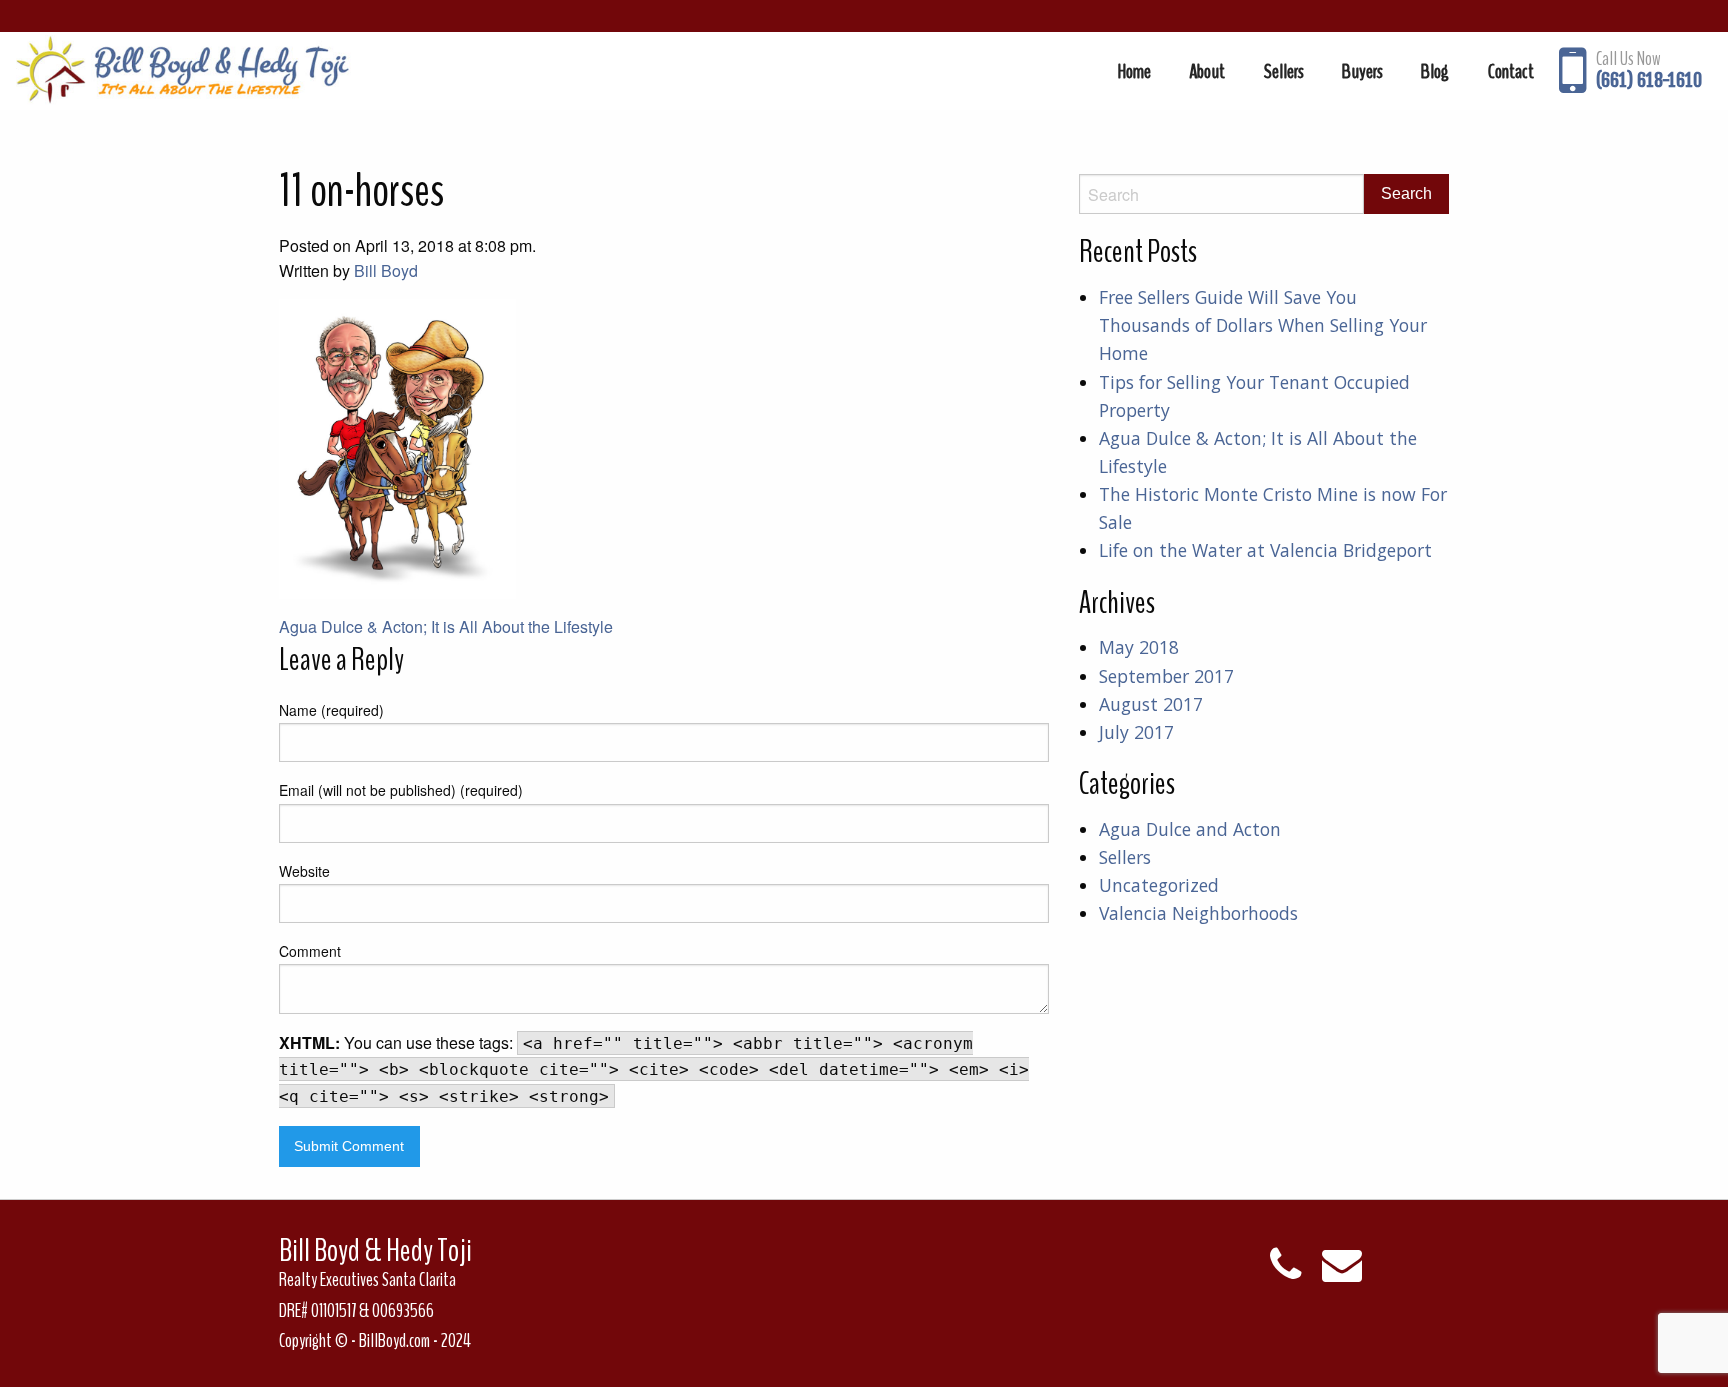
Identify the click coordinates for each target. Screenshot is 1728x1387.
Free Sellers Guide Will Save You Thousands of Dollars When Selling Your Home (1263, 325)
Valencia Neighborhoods (1198, 913)
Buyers (1362, 71)
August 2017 (1151, 704)
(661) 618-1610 (1649, 80)
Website (304, 871)
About (1207, 71)
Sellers (1284, 71)
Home (1134, 71)
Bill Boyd (386, 270)
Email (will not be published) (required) (401, 790)
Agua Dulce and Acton (1190, 829)
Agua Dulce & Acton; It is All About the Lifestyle (446, 626)
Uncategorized (1159, 885)
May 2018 (1139, 647)
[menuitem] (1134, 71)
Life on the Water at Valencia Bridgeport (1265, 550)
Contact (1511, 71)
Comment (310, 951)
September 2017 (1166, 676)
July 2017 (1136, 732)
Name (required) (331, 710)
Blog (1435, 71)
